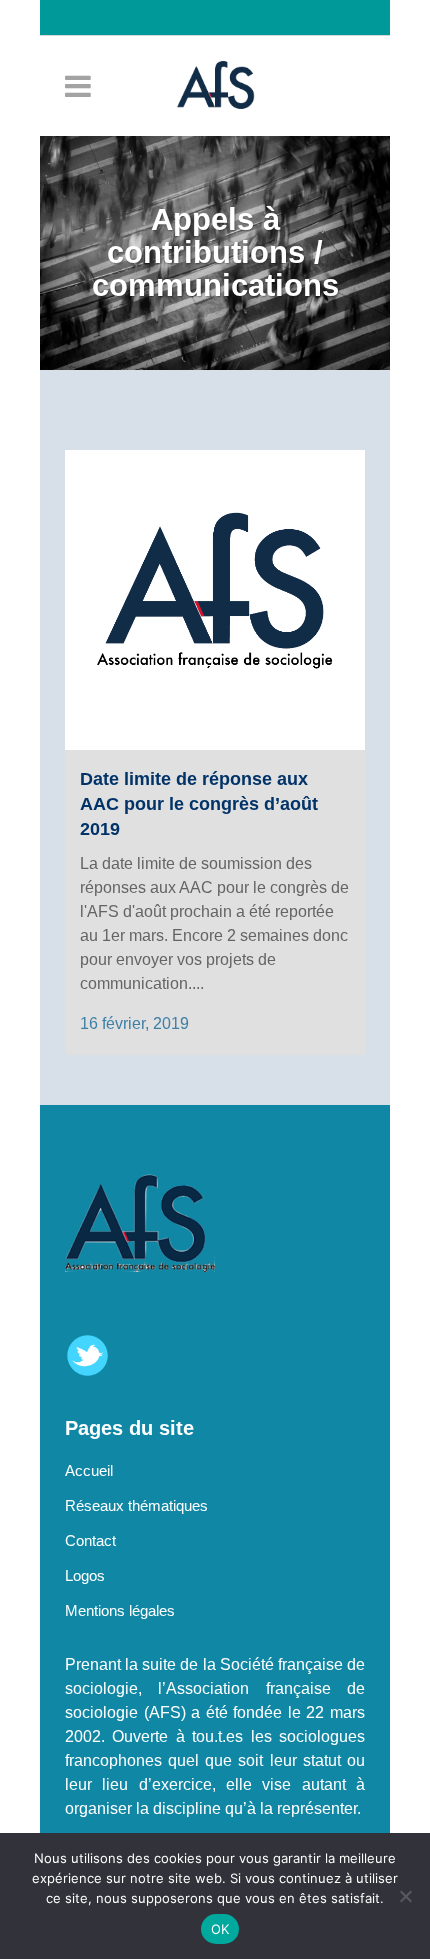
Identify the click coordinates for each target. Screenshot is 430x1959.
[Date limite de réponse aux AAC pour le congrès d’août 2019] (215, 600)
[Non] (405, 1896)
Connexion (225, 53)
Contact (90, 1540)
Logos (85, 1575)
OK (220, 1929)
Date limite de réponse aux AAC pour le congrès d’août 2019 (199, 804)
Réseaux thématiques (136, 1505)
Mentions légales (120, 1610)
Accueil (89, 1470)
